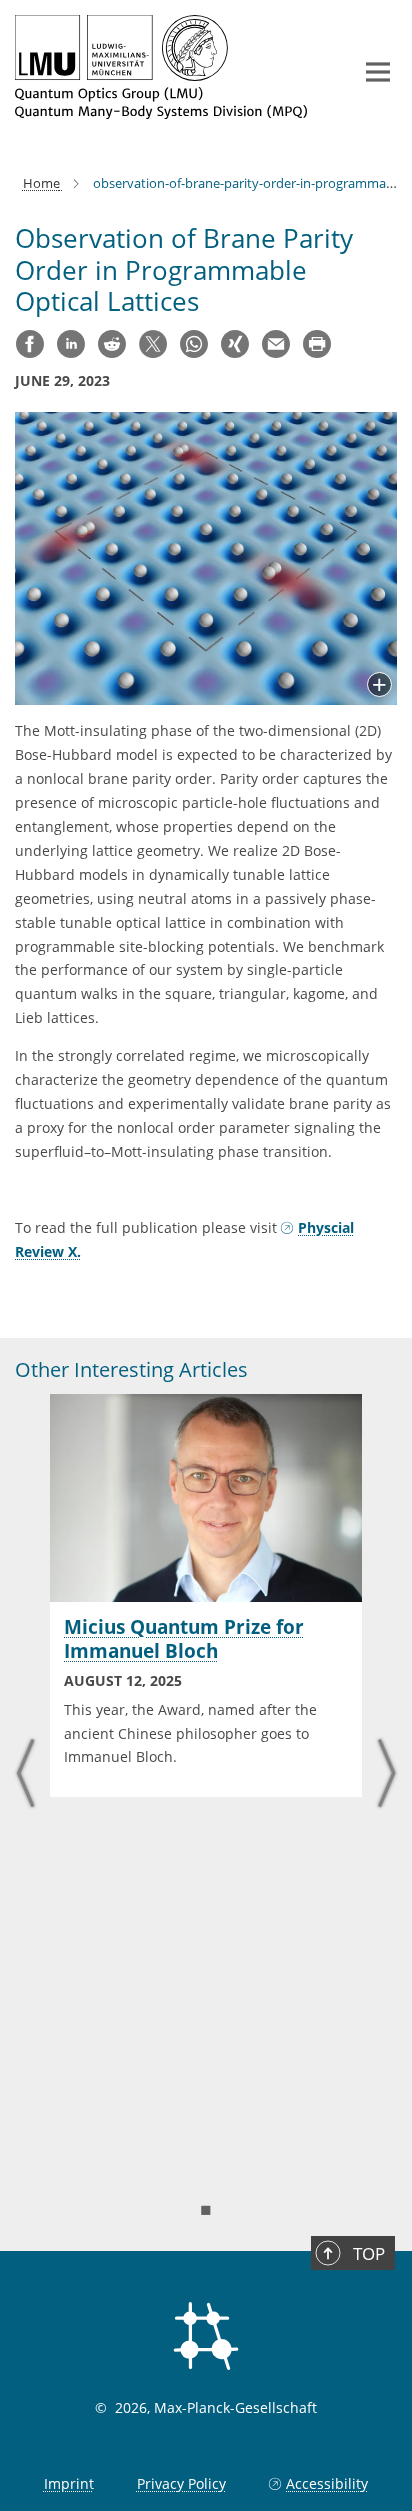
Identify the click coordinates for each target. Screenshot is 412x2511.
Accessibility (327, 2483)
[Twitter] (153, 344)
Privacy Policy (181, 2483)
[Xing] (235, 344)
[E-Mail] (276, 344)
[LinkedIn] (71, 344)
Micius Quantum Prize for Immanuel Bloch (184, 1639)
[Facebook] (30, 344)
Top (369, 2253)
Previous (25, 1775)
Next (386, 1775)
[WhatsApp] (194, 344)
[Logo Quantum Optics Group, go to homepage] (168, 67)
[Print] (317, 344)
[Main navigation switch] (378, 72)
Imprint (69, 2483)
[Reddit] (112, 344)
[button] (379, 686)
